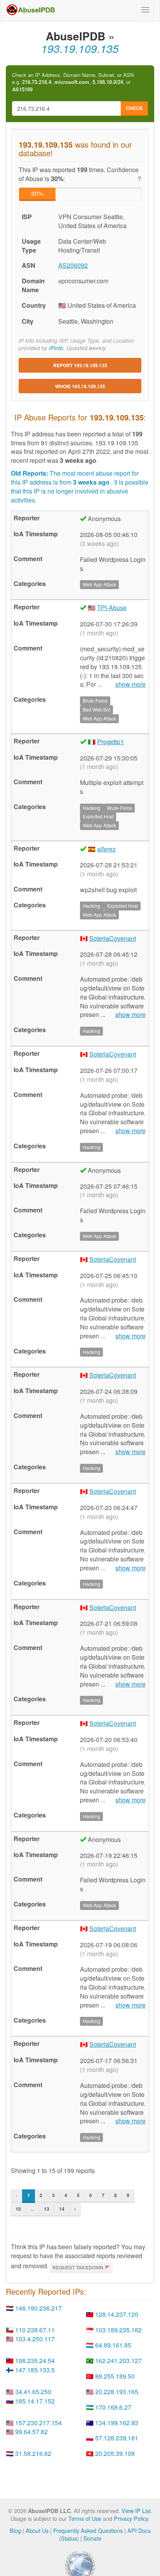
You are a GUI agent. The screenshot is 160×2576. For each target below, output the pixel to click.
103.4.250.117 (35, 2339)
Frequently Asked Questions (88, 2530)
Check (134, 108)
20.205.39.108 (115, 2453)
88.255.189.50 (115, 2376)
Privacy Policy (131, 2518)
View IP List (136, 2511)
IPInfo (56, 348)
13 (47, 2209)
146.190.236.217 (38, 2308)
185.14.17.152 (35, 2401)
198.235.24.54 (35, 2361)
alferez (106, 849)
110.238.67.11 (35, 2330)
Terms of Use (85, 2518)
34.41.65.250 (33, 2392)
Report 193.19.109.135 (80, 365)
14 (62, 2209)
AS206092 (73, 265)
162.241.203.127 (118, 2361)
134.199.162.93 (117, 2423)
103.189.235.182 (118, 2330)
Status (69, 2538)
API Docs (139, 2530)
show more (130, 684)
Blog (15, 2530)
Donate (92, 2538)
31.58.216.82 (33, 2453)
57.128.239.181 (117, 2438)
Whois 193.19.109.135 (80, 386)
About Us (37, 2530)
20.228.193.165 (117, 2392)
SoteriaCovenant (113, 938)
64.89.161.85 (113, 2345)
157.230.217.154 (38, 2423)
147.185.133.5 (35, 2370)
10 (18, 2209)
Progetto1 (110, 742)
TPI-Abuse (112, 608)
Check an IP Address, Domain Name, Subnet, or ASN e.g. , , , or (73, 82)
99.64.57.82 (31, 2432)
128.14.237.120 (117, 2314)
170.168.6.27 (113, 2407)
